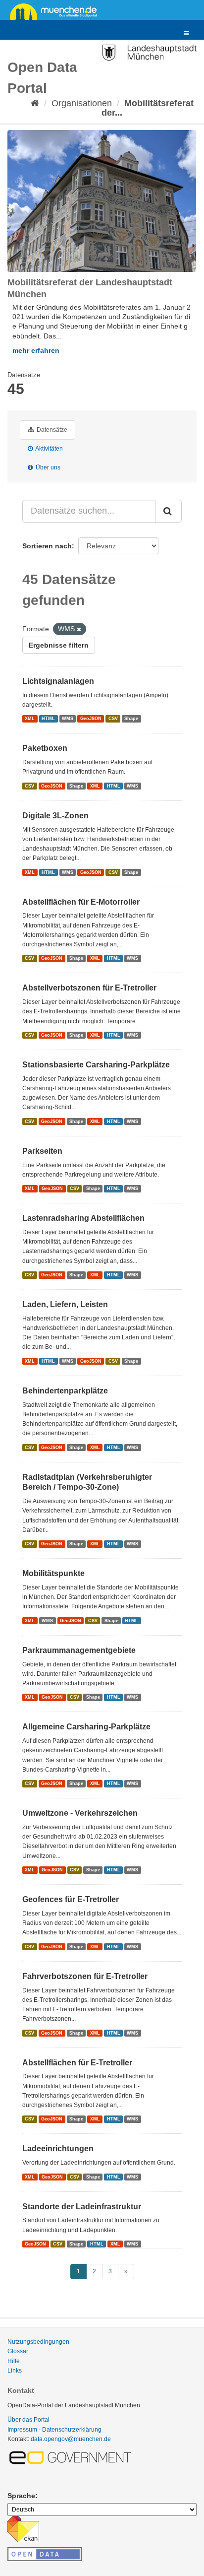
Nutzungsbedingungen (38, 2342)
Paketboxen (45, 748)
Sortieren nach (47, 546)
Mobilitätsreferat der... (148, 108)
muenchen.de (57, 11)
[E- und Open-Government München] (72, 2457)
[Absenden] (168, 511)
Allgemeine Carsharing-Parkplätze (86, 1727)
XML (30, 719)
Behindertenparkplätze (65, 1391)
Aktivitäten (49, 449)
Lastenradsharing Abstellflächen (83, 1218)
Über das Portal (28, 2420)
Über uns (47, 467)
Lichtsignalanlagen (58, 681)
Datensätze (51, 430)
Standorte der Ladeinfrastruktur (82, 2207)
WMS (68, 719)
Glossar (18, 2351)
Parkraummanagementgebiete (79, 1650)
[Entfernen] (79, 629)
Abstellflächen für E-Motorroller (81, 902)
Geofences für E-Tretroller (71, 1899)
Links (15, 2371)
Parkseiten (42, 1151)
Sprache (21, 2496)
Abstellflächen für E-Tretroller (77, 2063)
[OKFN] (45, 2551)
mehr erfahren (36, 350)
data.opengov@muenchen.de (71, 2439)
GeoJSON (91, 719)
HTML (48, 719)
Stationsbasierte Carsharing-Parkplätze (96, 1065)
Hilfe (14, 2361)
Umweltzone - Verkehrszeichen (80, 1813)
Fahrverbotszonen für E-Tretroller (85, 1976)
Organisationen (82, 103)
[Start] (35, 103)
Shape (131, 719)
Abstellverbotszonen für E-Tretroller (89, 988)
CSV (113, 719)
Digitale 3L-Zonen (55, 816)
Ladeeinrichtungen (58, 2148)
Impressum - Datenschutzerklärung (54, 2430)
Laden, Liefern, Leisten (65, 1304)
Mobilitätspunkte (53, 1573)
